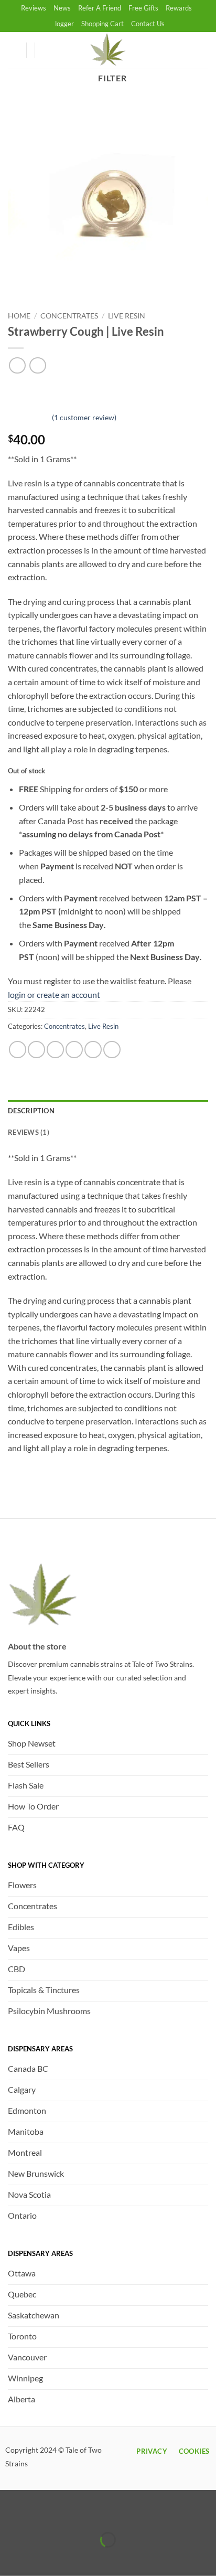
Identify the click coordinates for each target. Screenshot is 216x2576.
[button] (48, 50)
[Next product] (17, 365)
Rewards (179, 8)
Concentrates (69, 316)
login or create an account (54, 994)
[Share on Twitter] (55, 1050)
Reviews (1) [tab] (29, 1132)
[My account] (13, 50)
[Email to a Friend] (74, 1050)
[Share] (71, 2513)
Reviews (34, 8)
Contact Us (148, 24)
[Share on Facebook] (36, 1050)
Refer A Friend (100, 8)
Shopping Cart (102, 24)
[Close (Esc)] (101, 2513)
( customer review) (84, 417)
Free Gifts (143, 8)
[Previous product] (37, 365)
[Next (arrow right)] (41, 2558)
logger (64, 24)
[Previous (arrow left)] (10, 2558)
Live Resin (127, 316)
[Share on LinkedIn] (112, 1050)
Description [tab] (31, 1111)
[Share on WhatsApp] (18, 1050)
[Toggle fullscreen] (41, 2513)
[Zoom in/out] (10, 2513)
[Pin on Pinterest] (93, 1050)
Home (19, 316)
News (62, 8)
